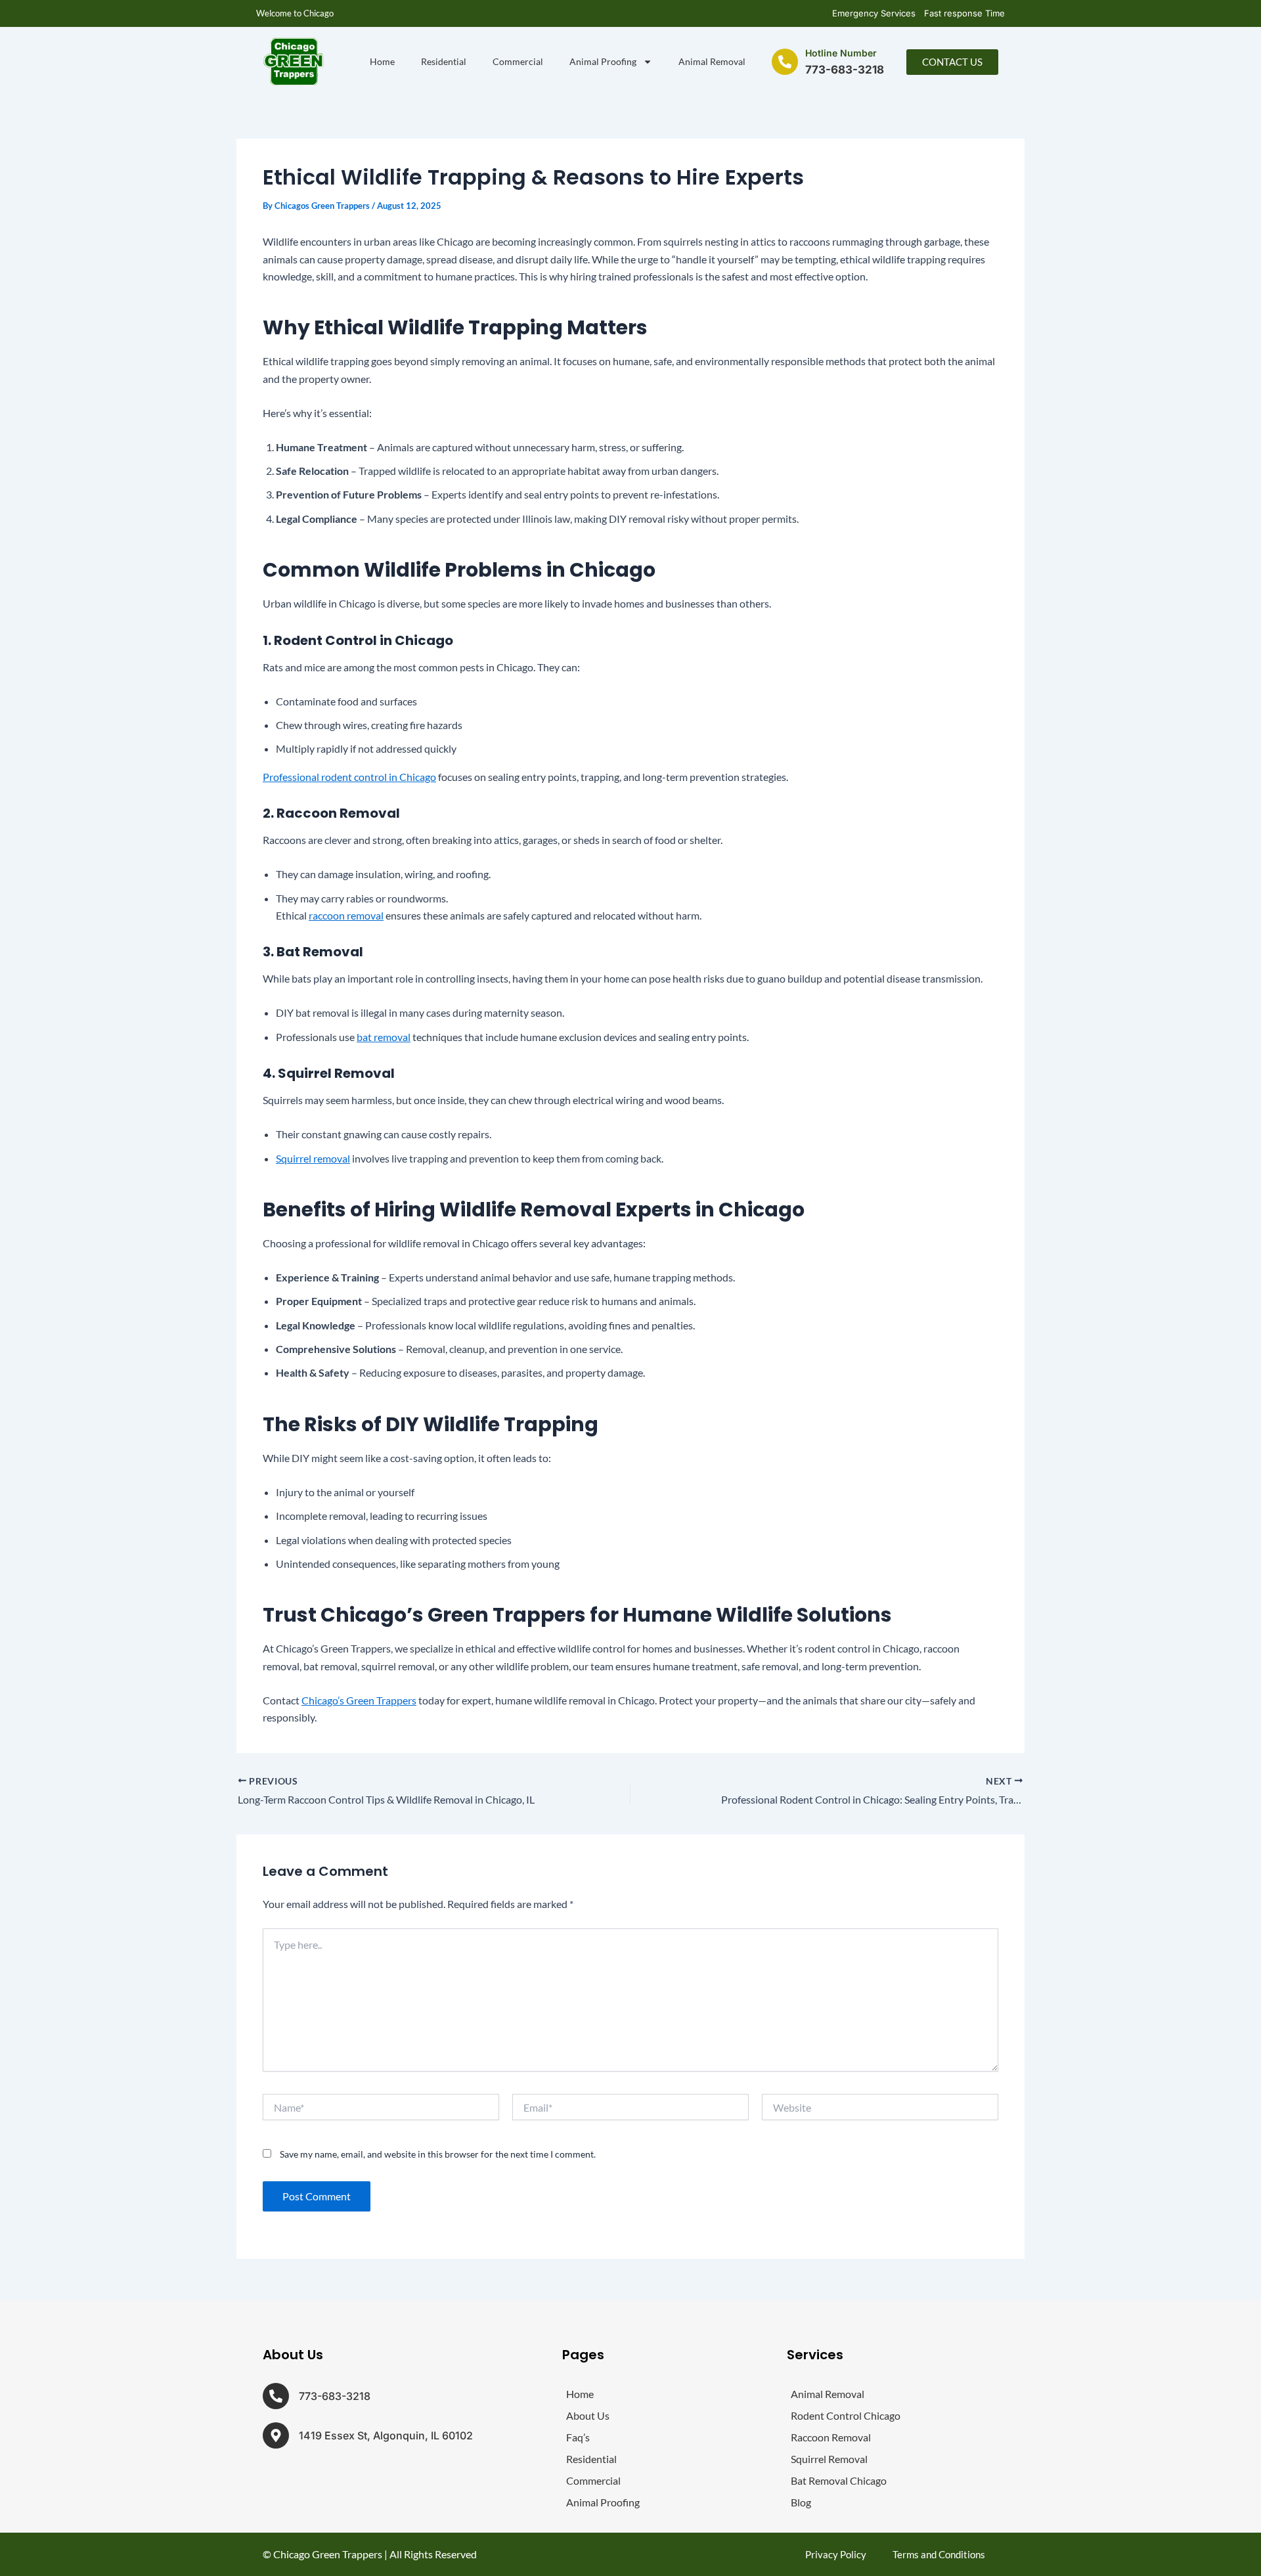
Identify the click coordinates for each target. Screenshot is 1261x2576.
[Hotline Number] (785, 62)
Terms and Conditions (939, 2554)
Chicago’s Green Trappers (359, 1700)
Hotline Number (841, 53)
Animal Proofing (603, 61)
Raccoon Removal (831, 2437)
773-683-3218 (335, 2396)
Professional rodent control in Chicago (349, 777)
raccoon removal (346, 915)
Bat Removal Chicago (839, 2480)
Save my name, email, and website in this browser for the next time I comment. (438, 2154)
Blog (801, 2502)
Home (382, 61)
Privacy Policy (836, 2554)
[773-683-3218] (276, 2396)
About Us (588, 2415)
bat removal (384, 1037)
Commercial (518, 61)
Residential (444, 61)
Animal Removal (712, 61)
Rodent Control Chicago (846, 2415)
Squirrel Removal (829, 2459)
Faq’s (578, 2437)
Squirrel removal (313, 1158)
